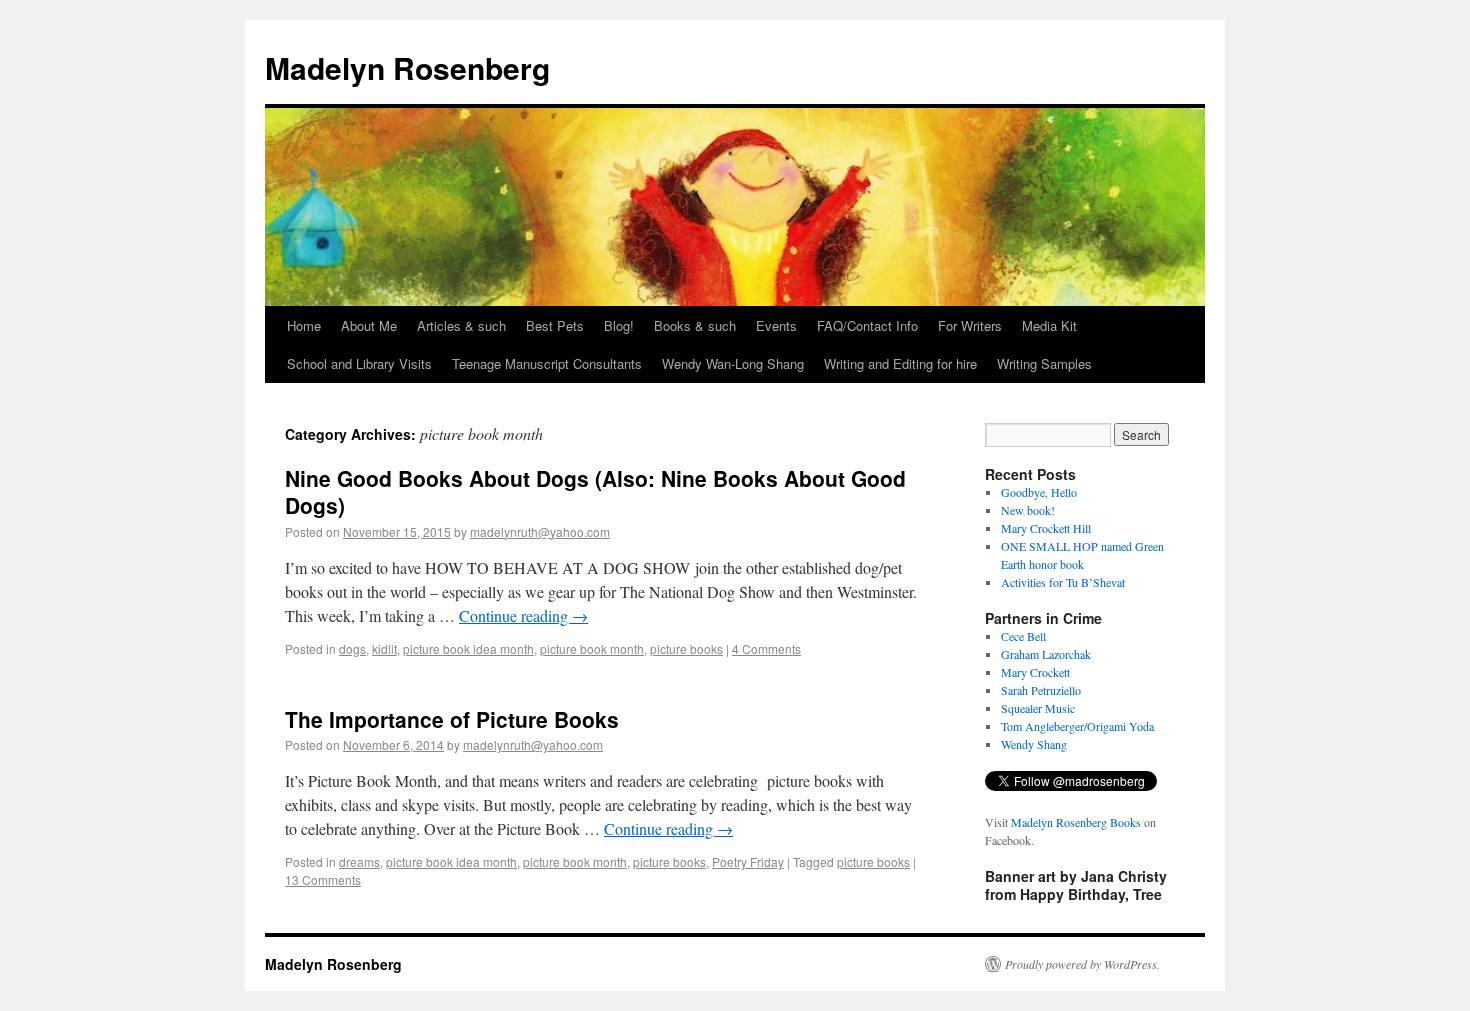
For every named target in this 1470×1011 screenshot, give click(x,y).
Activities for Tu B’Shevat (1063, 582)
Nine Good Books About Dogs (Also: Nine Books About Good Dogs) (595, 491)
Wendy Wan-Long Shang (733, 363)
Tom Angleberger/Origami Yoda (1077, 726)
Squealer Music (1038, 708)
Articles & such (461, 325)
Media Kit (1049, 325)
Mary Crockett (1035, 672)
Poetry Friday (748, 861)
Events (776, 325)
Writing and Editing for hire (900, 363)
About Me (369, 325)
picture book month (592, 648)
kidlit (384, 648)
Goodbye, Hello (1039, 492)
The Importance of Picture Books (452, 719)
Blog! (619, 325)
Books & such (695, 325)
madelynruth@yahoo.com (540, 531)
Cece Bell (1023, 636)
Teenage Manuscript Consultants (547, 363)
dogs (352, 648)
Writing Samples (1044, 363)
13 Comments (323, 879)
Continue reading (523, 615)
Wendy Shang (1034, 744)
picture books (686, 648)
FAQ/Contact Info (867, 325)
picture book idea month (468, 648)
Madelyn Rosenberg (407, 67)
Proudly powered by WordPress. (1082, 964)
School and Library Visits (359, 363)
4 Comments (766, 648)
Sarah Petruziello (1041, 690)
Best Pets (555, 325)
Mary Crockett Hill (1046, 528)
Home (304, 325)
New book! (1028, 510)
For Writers (970, 325)
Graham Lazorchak (1046, 654)
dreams (359, 861)
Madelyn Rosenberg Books (1076, 822)
